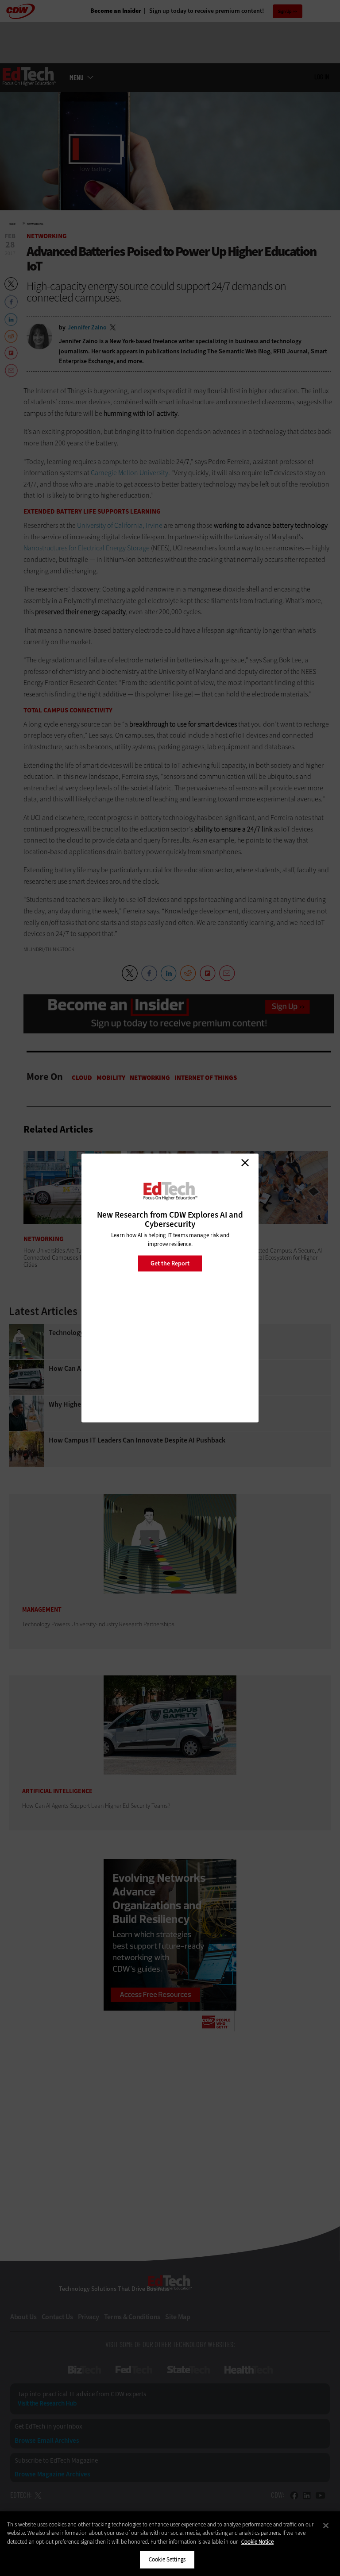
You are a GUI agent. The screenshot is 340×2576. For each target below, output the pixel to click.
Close (245, 1163)
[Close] (326, 2526)
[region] (170, 2544)
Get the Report (170, 1263)
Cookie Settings (167, 2559)
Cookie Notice (257, 2542)
